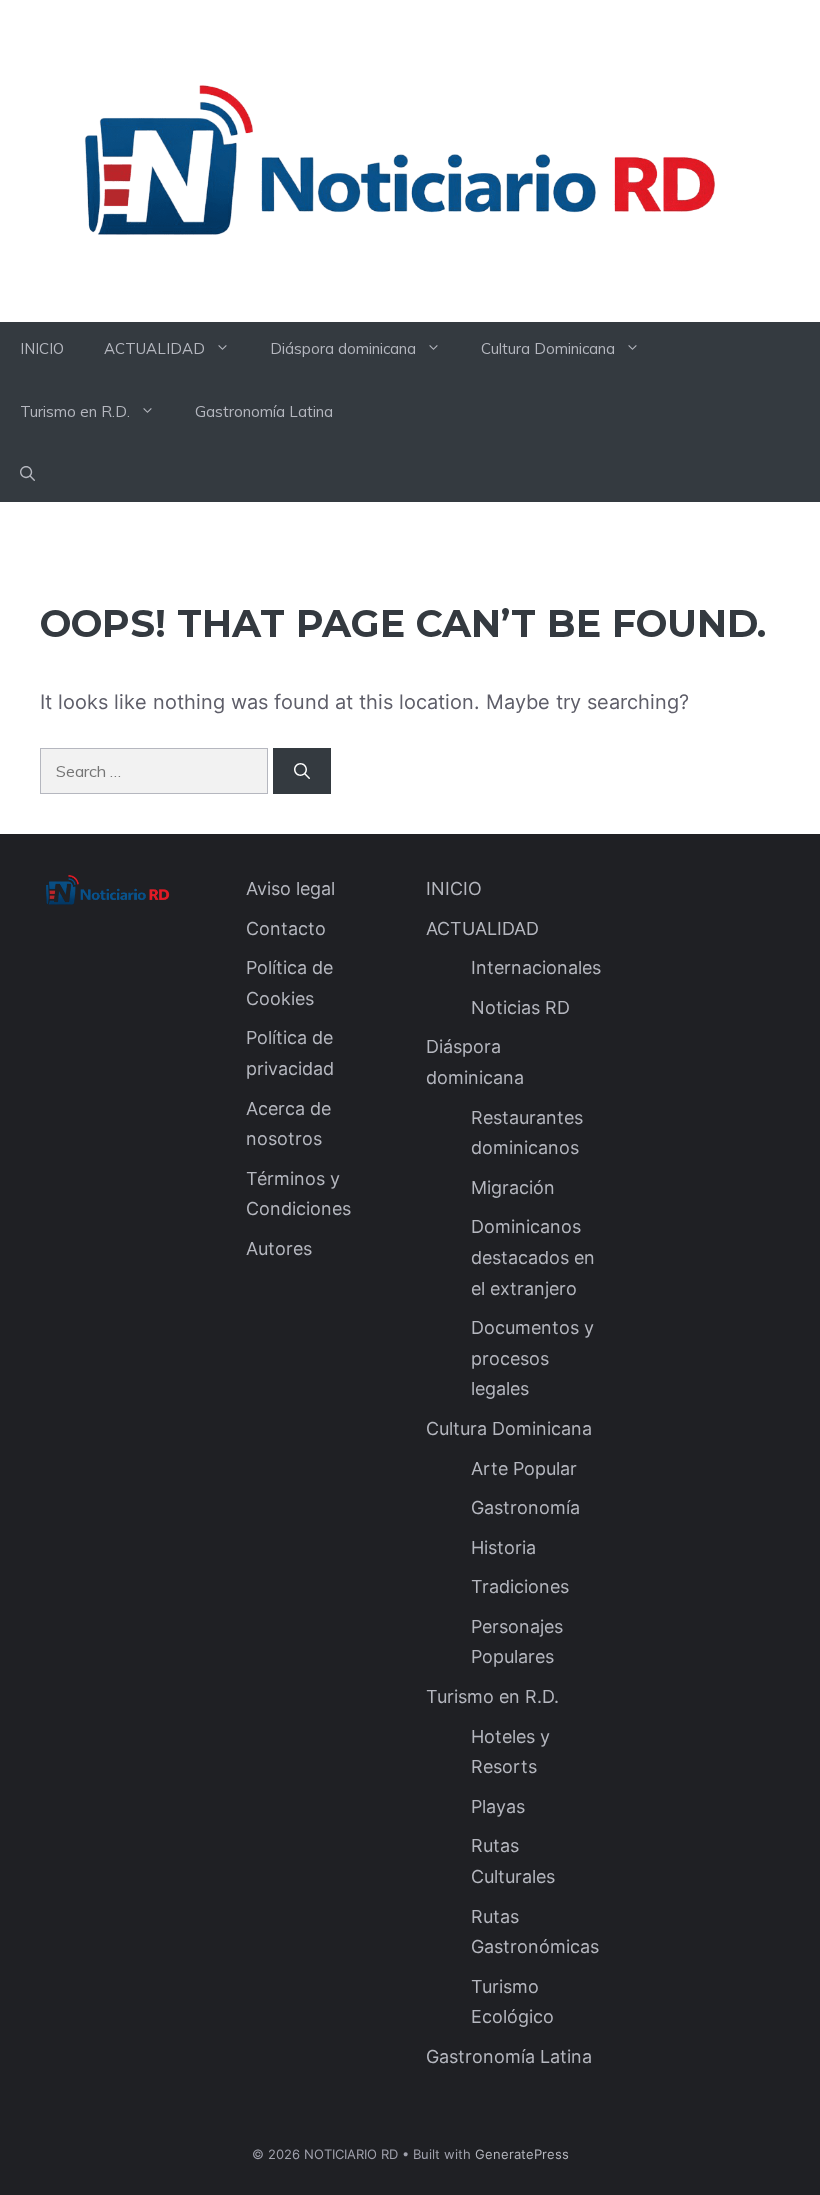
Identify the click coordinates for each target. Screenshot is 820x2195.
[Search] (302, 771)
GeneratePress (522, 2154)
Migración (513, 1187)
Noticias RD (520, 1007)
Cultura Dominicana (548, 348)
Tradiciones (520, 1586)
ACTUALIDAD (154, 348)
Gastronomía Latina (264, 411)
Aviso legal (290, 888)
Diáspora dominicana (343, 348)
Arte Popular (524, 1468)
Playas (498, 1806)
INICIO (42, 348)
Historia (503, 1547)
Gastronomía (525, 1507)
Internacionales (536, 967)
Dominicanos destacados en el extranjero (533, 1257)
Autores (279, 1248)
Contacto (286, 928)
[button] (27, 475)
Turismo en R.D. (75, 411)
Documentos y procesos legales (532, 1358)
